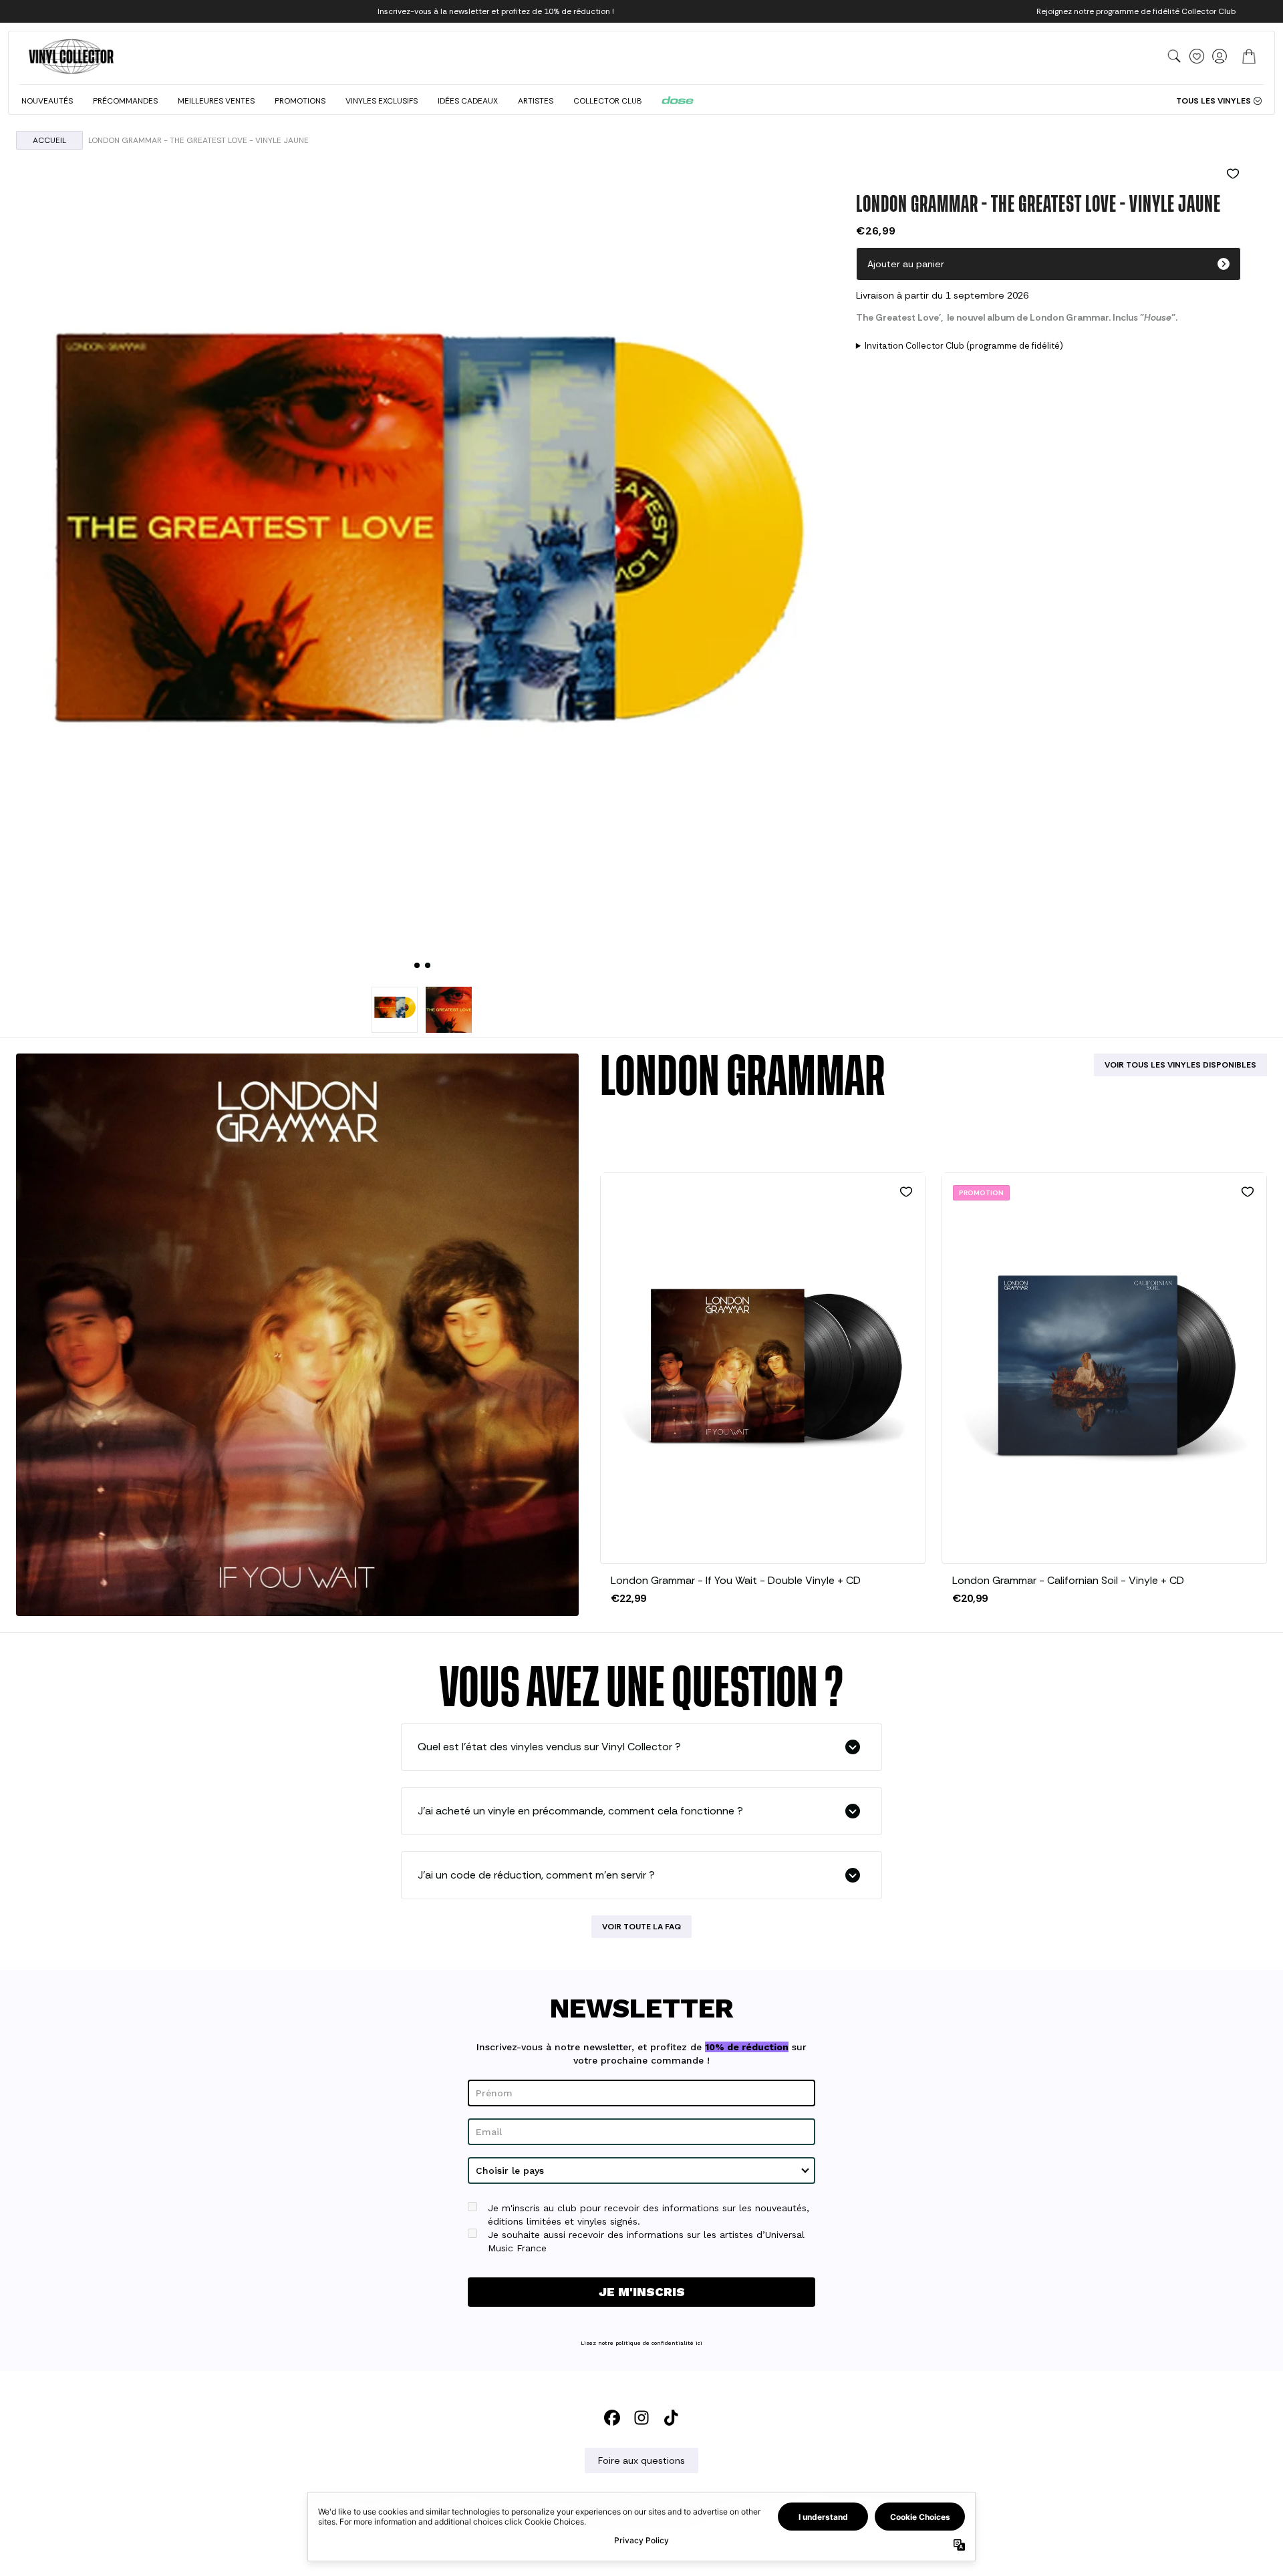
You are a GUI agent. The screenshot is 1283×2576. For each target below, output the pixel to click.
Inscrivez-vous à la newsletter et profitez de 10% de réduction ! (496, 11)
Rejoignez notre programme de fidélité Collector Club (1136, 11)
